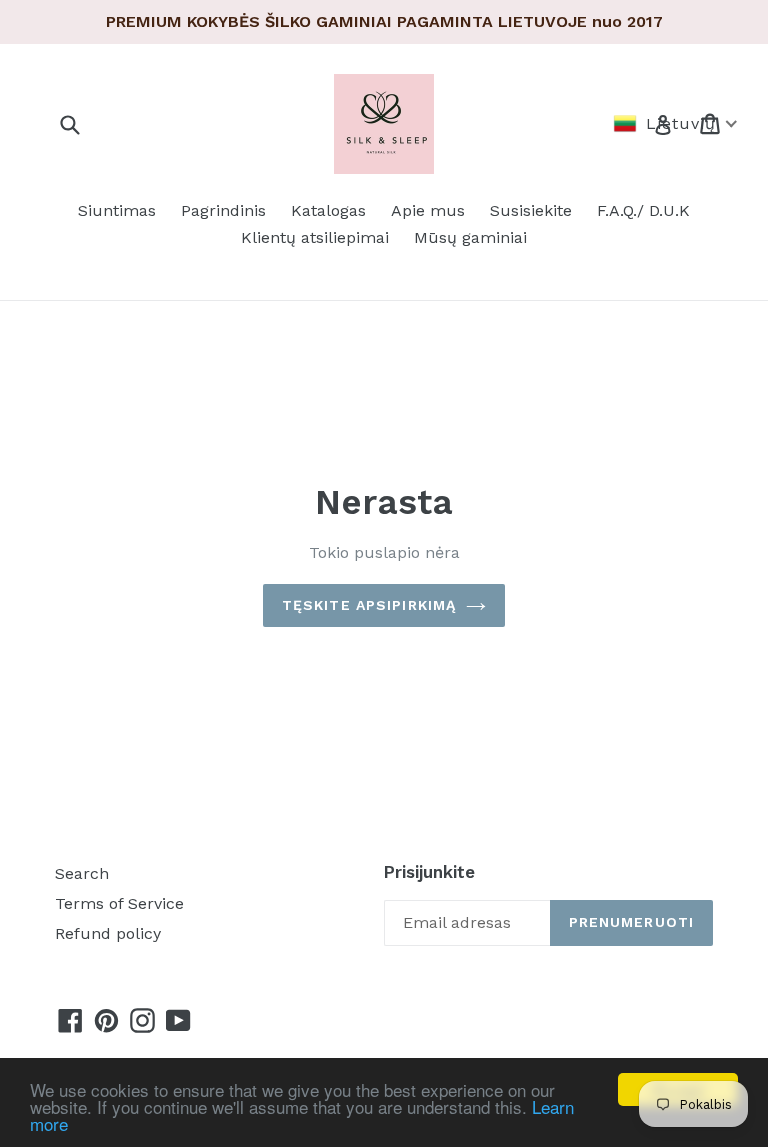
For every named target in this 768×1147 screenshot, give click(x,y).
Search (82, 873)
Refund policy (108, 933)
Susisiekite (531, 210)
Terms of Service (119, 903)
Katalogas (328, 210)
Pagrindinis (223, 210)
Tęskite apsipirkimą (369, 605)
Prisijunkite (429, 872)
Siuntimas (117, 210)
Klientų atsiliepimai (315, 237)
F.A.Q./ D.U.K (643, 210)
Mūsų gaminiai (470, 237)
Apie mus (428, 210)
